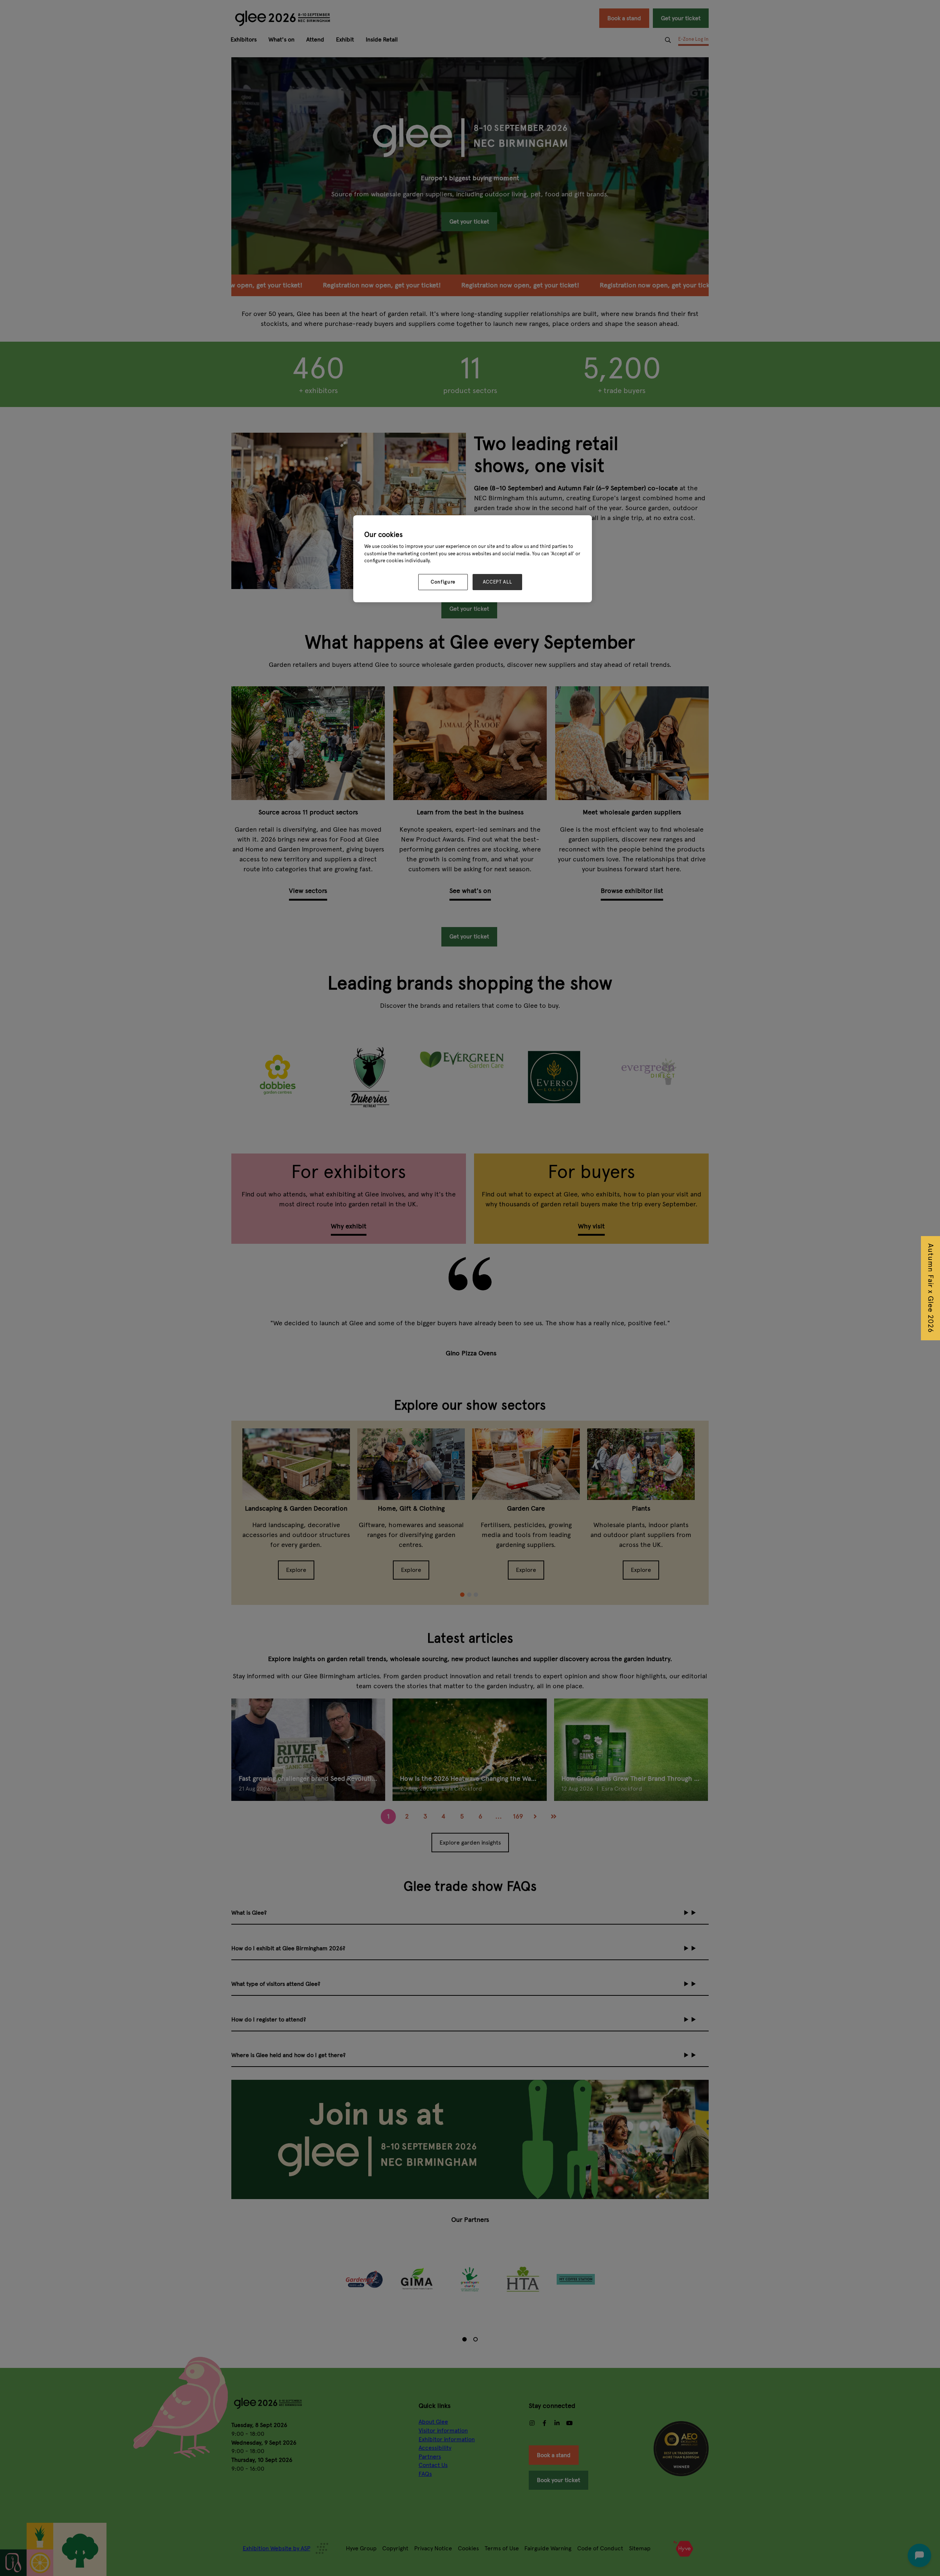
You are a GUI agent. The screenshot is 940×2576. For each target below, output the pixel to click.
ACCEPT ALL (498, 582)
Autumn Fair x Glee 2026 (931, 1288)
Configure (443, 582)
